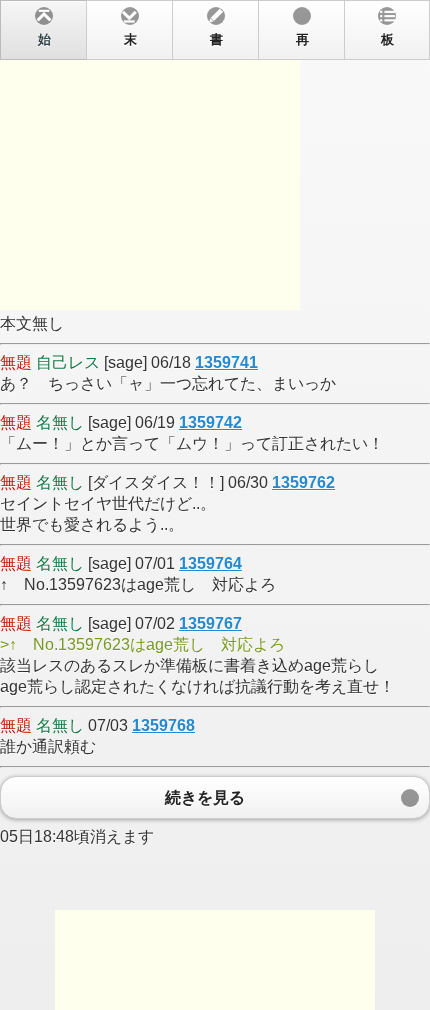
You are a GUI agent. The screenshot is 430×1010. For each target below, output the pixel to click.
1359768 (163, 725)
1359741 (226, 362)
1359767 (210, 623)
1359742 (210, 422)
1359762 (303, 482)
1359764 (210, 563)
